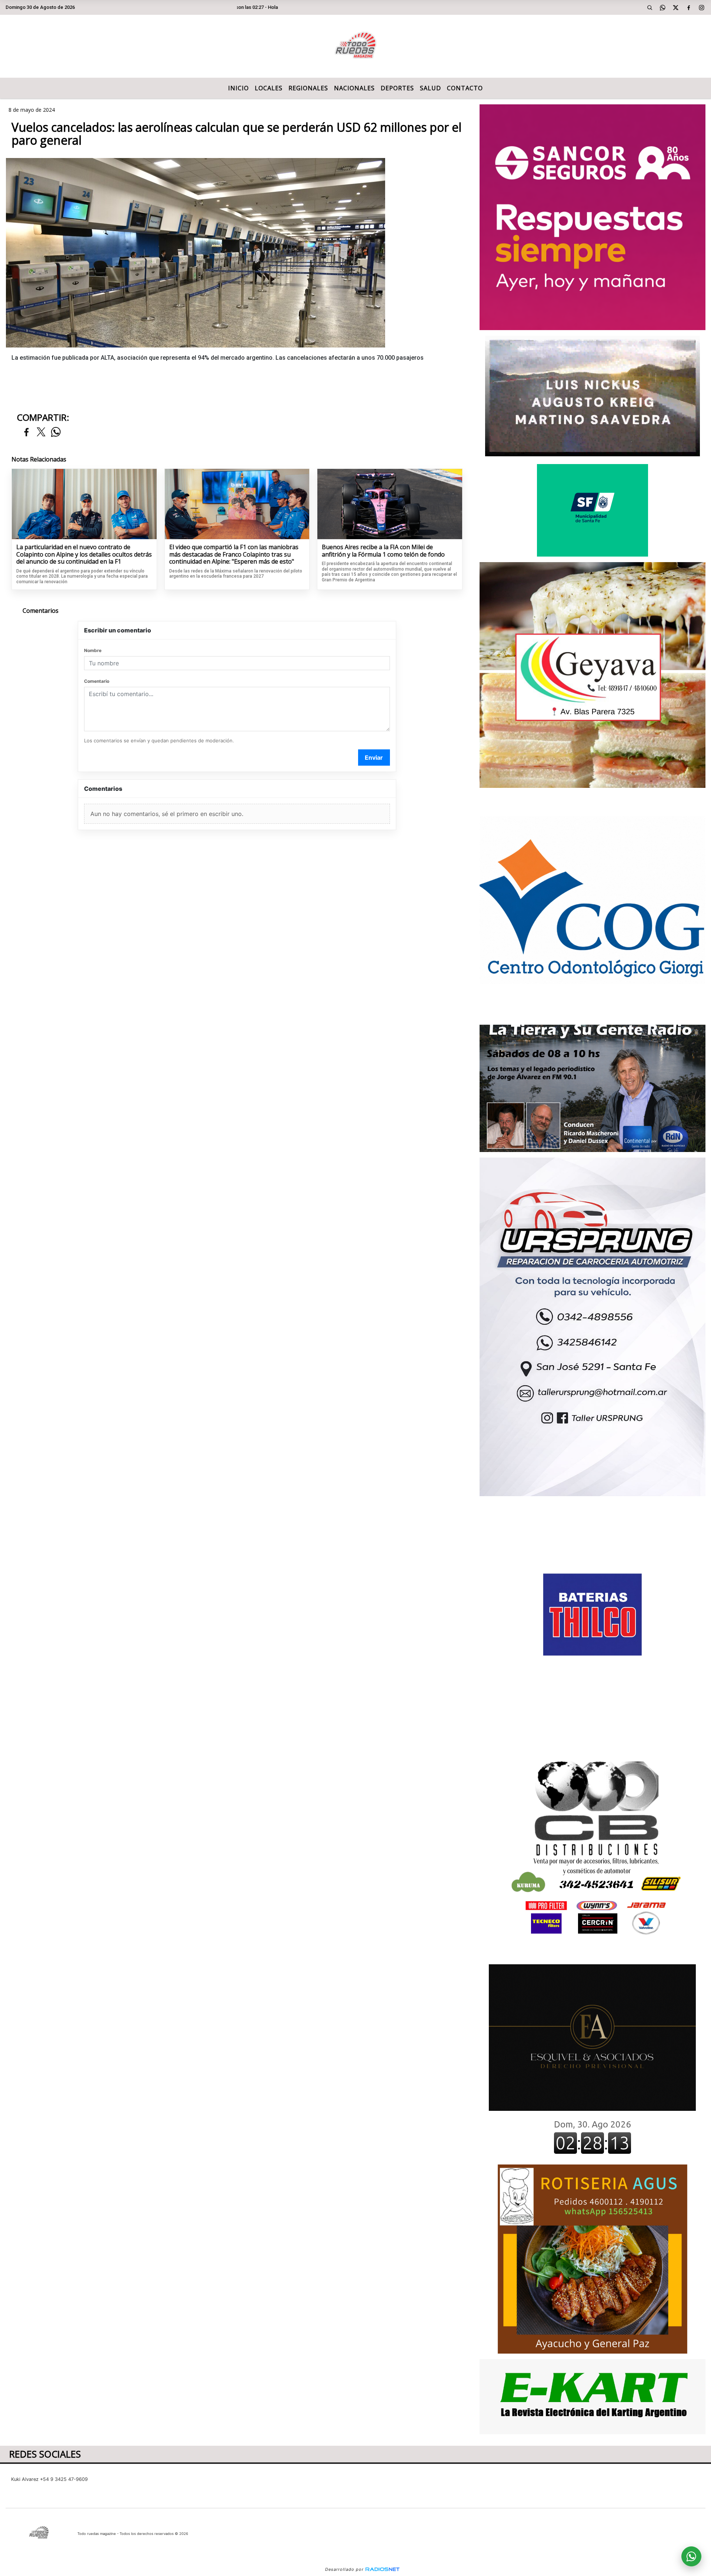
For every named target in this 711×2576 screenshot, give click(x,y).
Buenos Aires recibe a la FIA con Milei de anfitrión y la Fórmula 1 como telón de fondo (383, 551)
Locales (269, 88)
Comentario (97, 681)
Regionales (308, 88)
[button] (650, 7)
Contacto (465, 88)
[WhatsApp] (663, 7)
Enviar (374, 758)
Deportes (397, 88)
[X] (676, 7)
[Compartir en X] (41, 432)
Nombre (93, 650)
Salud (430, 88)
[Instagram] (702, 7)
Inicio (238, 88)
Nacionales (354, 88)
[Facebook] (689, 7)
